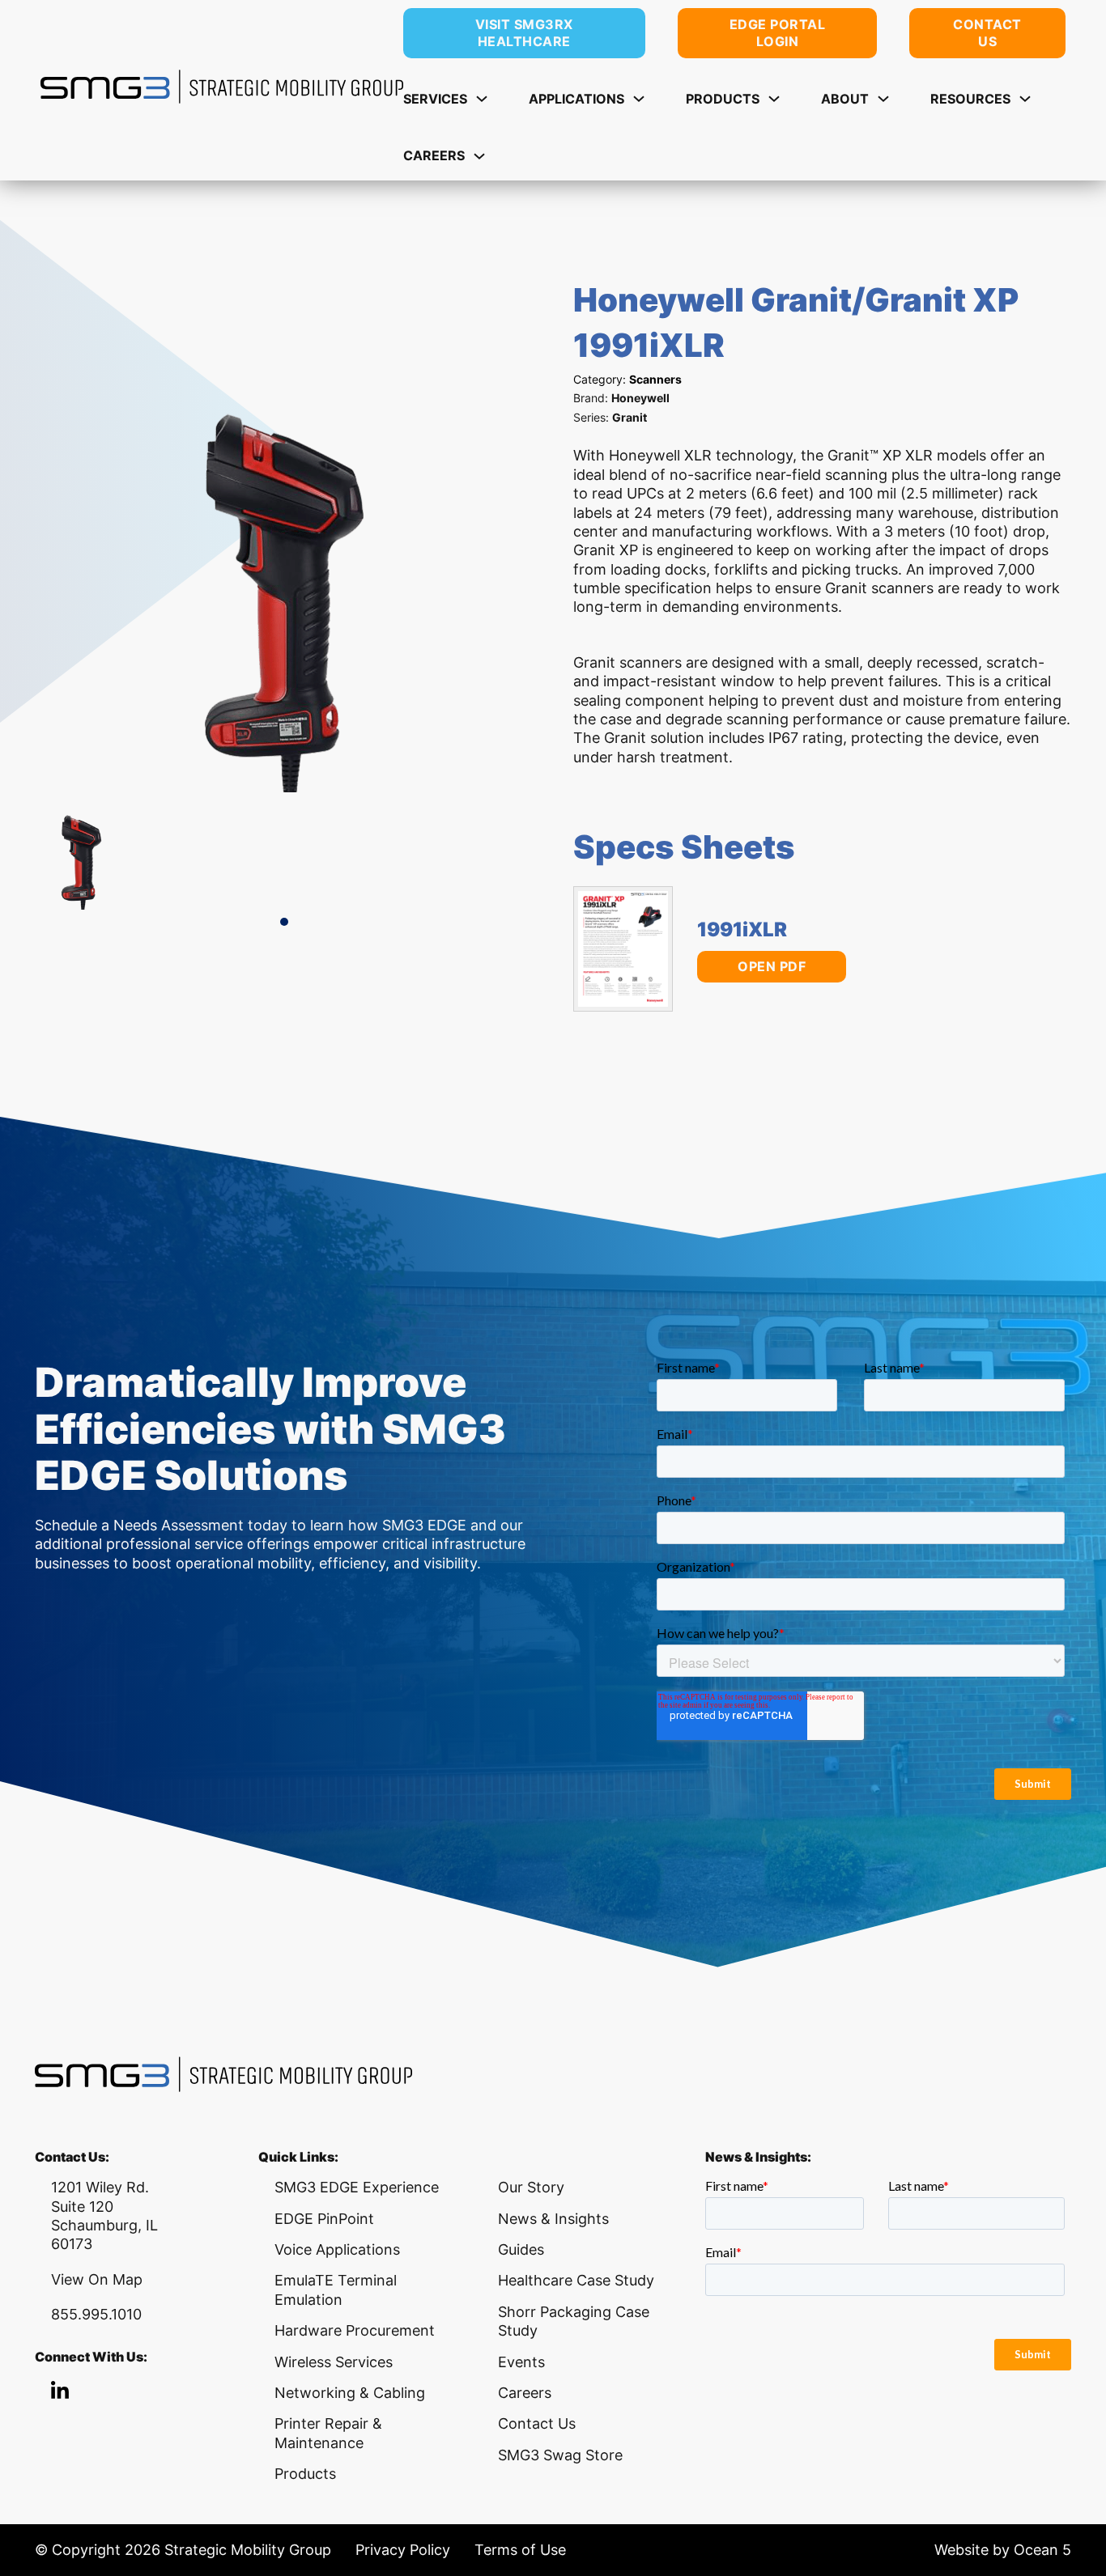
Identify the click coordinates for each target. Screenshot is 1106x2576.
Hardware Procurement (355, 2330)
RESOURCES (970, 99)
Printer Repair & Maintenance (328, 2433)
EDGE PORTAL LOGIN (778, 33)
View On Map (97, 2279)
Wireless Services (334, 2362)
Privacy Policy (403, 2550)
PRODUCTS (723, 99)
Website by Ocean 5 (1003, 2550)
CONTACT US (987, 33)
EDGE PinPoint (324, 2219)
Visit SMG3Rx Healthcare (524, 33)
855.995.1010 (96, 2314)
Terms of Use (520, 2550)
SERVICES (435, 99)
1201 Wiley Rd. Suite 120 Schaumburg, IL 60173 (104, 2215)
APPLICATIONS (576, 99)
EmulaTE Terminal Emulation (336, 2290)
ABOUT (845, 99)
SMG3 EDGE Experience (357, 2187)
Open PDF (772, 966)
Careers (525, 2393)
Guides (521, 2249)
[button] (284, 922)
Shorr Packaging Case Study (574, 2321)
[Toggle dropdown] (482, 99)
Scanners (655, 379)
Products (305, 2474)
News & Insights (553, 2219)
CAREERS (434, 155)
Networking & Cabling (350, 2393)
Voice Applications (337, 2249)
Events (521, 2362)
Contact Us (537, 2423)
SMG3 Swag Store (560, 2455)
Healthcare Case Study (576, 2280)
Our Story (531, 2187)
